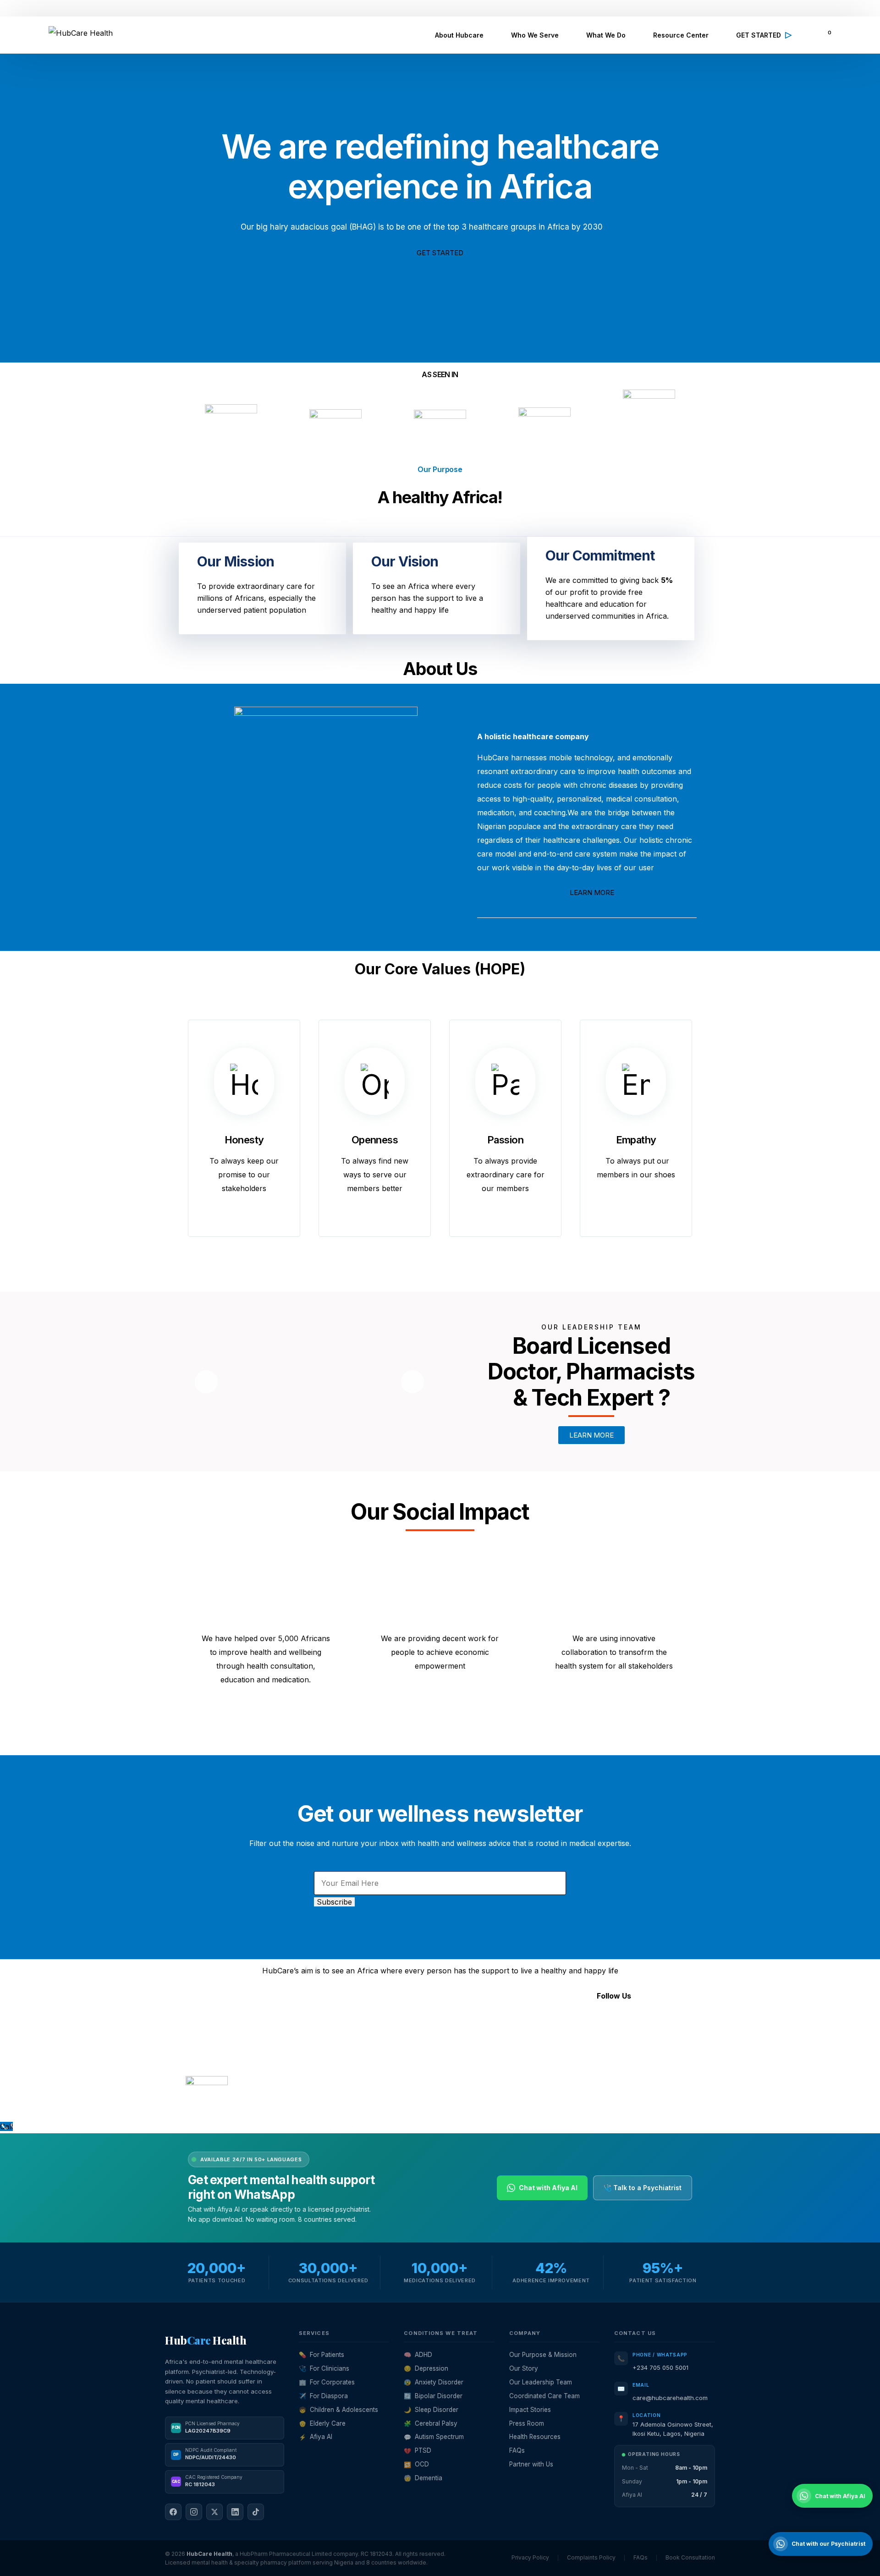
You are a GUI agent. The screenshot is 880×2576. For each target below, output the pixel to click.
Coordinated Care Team (544, 2396)
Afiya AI (316, 2437)
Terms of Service (208, 2106)
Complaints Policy (591, 2557)
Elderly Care (322, 2423)
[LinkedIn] (235, 2512)
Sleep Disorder (431, 2410)
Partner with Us (531, 2464)
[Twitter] (596, 2023)
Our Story (524, 2368)
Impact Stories (530, 2410)
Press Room (527, 2423)
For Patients (322, 2355)
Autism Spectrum (434, 2437)
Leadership (379, 2019)
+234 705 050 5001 (660, 2367)
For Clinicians (324, 2368)
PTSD (418, 2450)
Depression (426, 2368)
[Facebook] (545, 2023)
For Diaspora (323, 2396)
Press (370, 2074)
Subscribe (334, 1902)
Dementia (423, 2478)
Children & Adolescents (338, 2410)
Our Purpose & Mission (543, 2355)
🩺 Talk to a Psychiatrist (643, 2188)
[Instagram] (571, 2023)
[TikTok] (256, 2512)
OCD (416, 2464)
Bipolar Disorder (433, 2396)
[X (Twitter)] (214, 2512)
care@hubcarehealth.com (670, 2398)
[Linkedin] (621, 2023)
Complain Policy (293, 2106)
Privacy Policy (252, 2106)
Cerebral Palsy (431, 2423)
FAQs (369, 2088)
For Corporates (327, 2382)
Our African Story (391, 2047)
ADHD (418, 2355)
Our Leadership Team (541, 2382)
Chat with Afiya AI (548, 2188)
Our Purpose (382, 2033)
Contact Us (379, 2060)
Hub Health (206, 2340)
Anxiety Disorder (434, 2382)
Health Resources (535, 2437)
